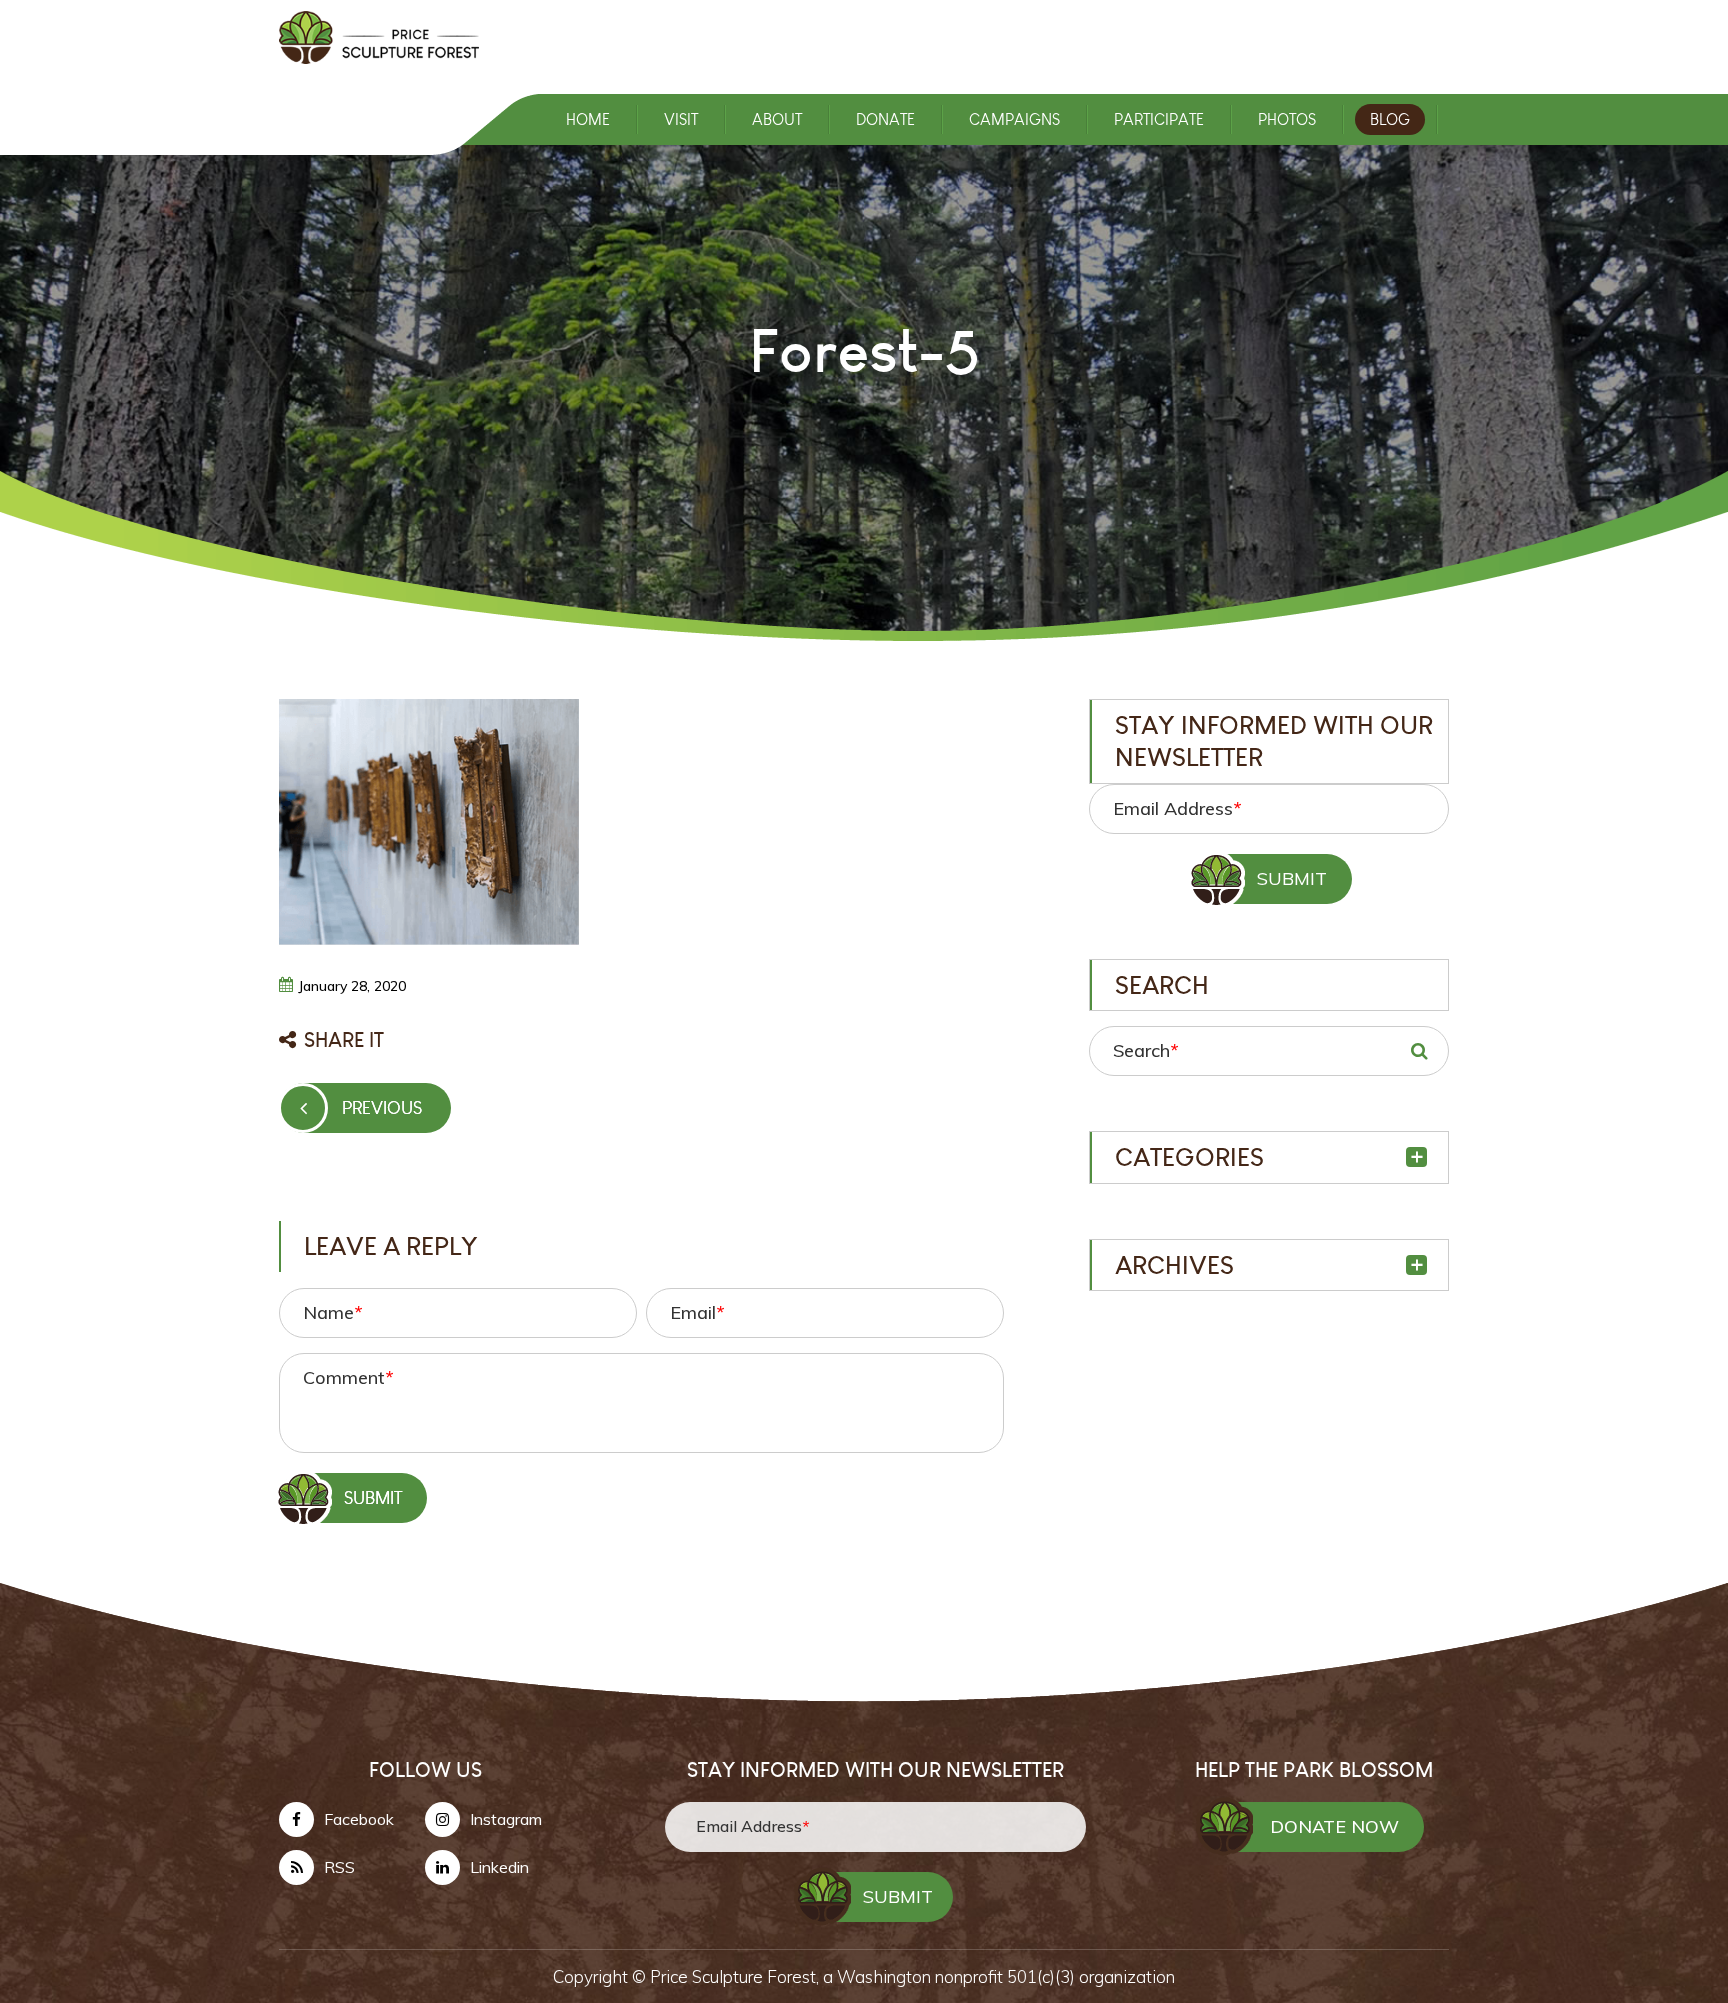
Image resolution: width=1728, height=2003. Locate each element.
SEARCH (1419, 1051)
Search (1145, 1050)
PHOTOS (1287, 119)
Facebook (359, 1819)
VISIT (681, 119)
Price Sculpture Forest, (736, 1976)
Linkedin (499, 1867)
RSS (339, 1867)
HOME (588, 119)
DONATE (885, 119)
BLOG (1390, 119)
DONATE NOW (1334, 1826)
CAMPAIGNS (1014, 119)
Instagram (506, 1819)
